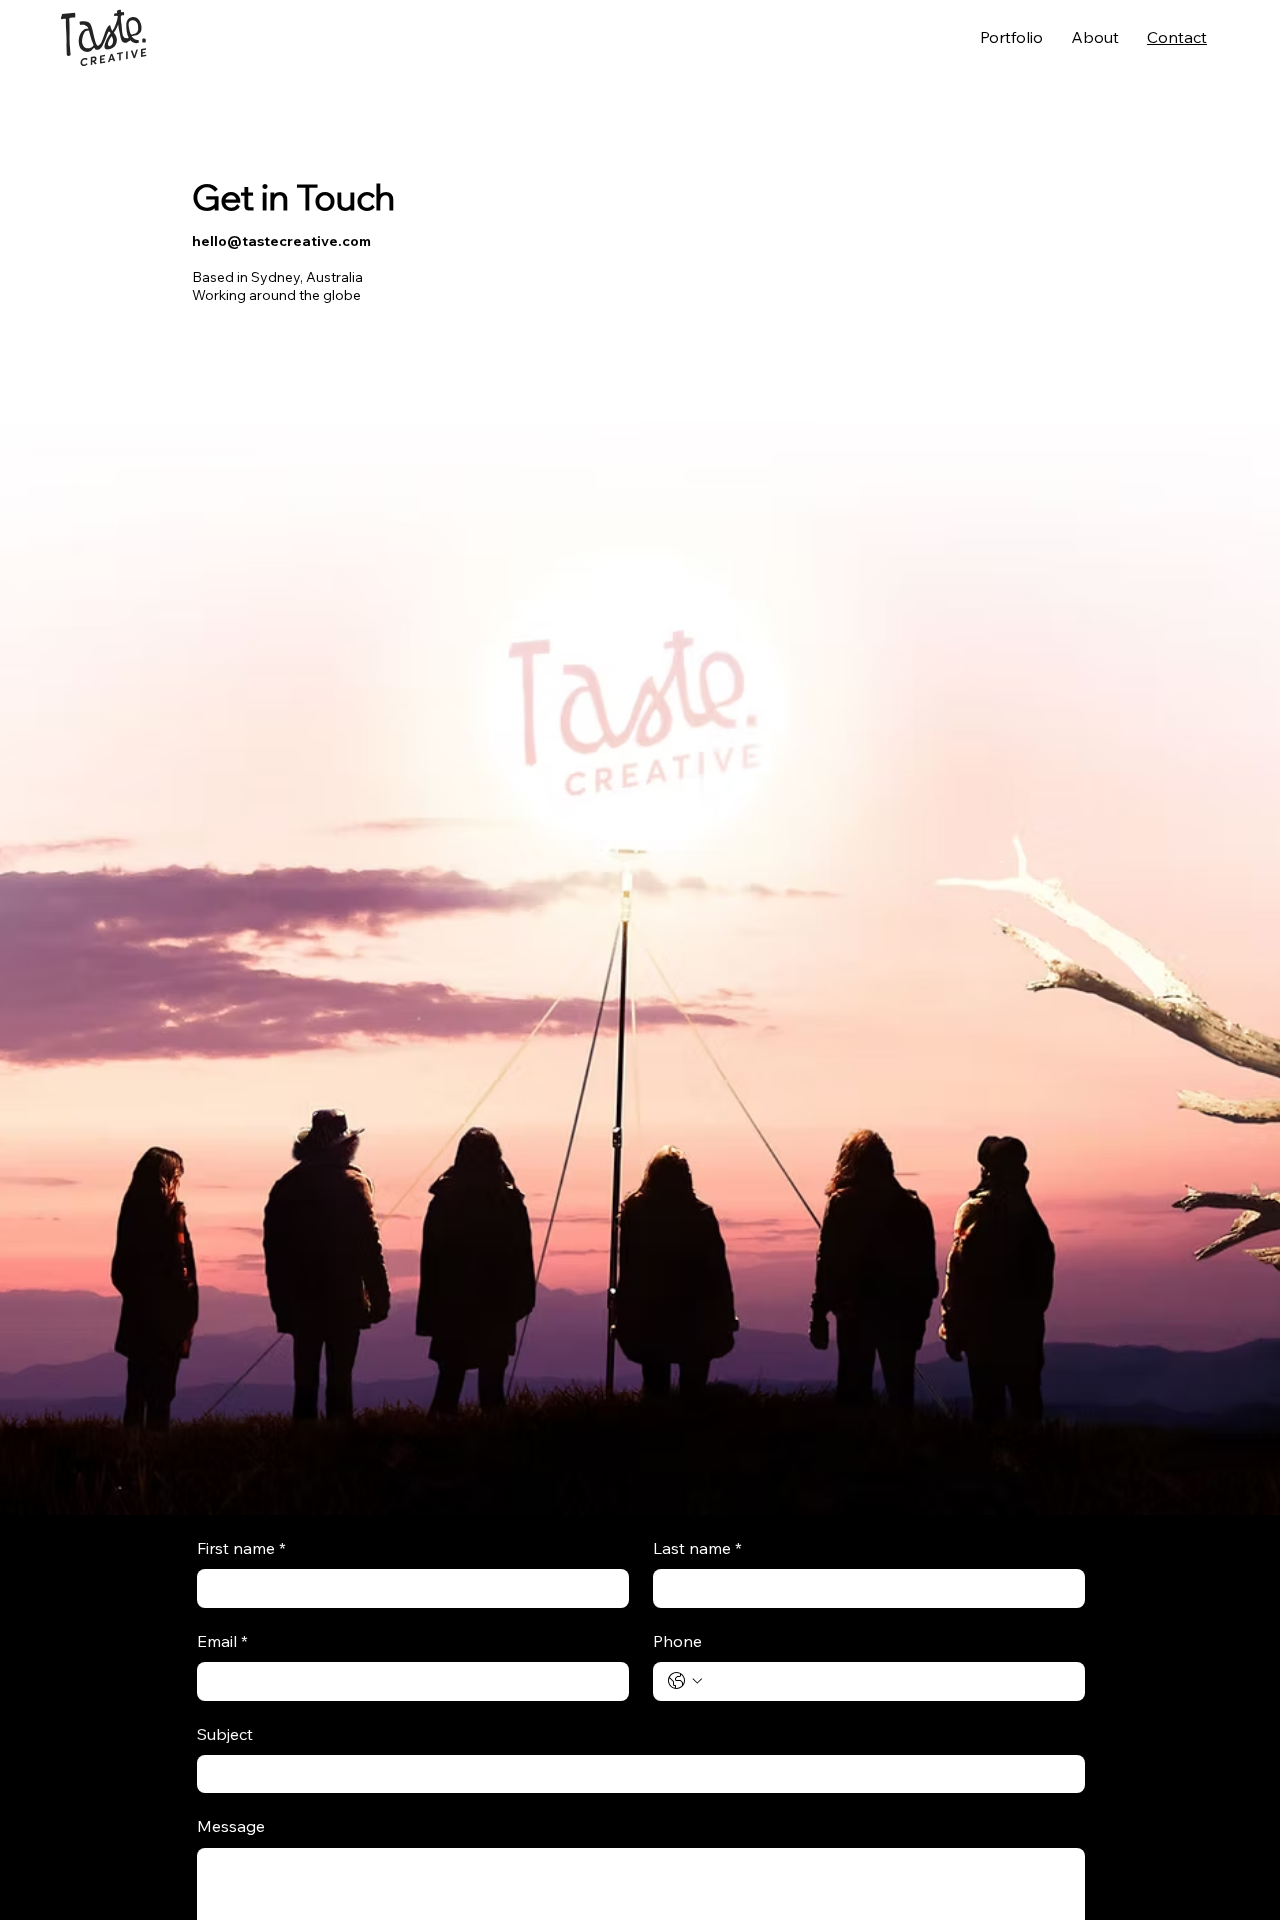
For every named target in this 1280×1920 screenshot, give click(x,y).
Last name (697, 1550)
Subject (225, 1736)
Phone (677, 1643)
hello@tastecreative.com (281, 241)
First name (241, 1550)
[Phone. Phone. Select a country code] (685, 1681)
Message (231, 1828)
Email (222, 1643)
